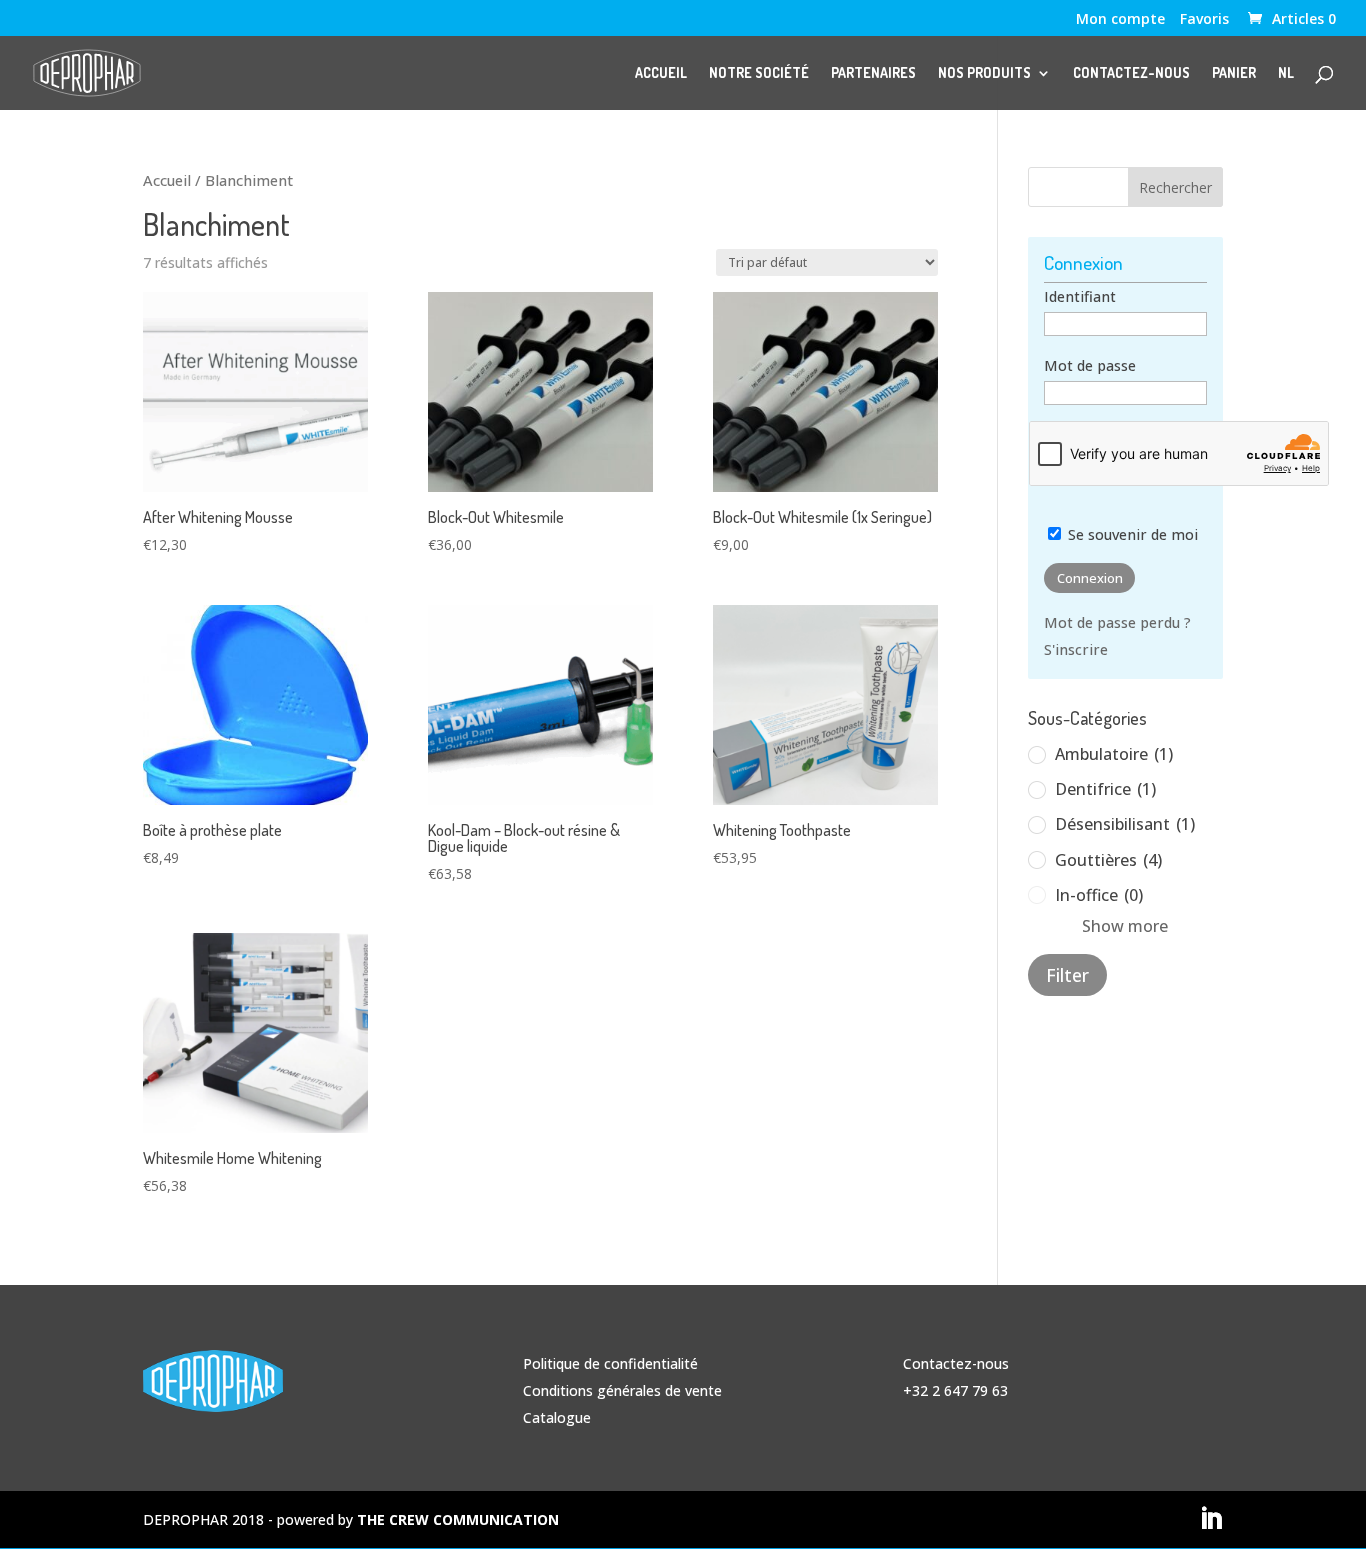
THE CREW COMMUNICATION (458, 1519)
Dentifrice (1105, 789)
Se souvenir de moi (1131, 534)
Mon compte (1120, 20)
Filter (1067, 975)
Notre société (759, 73)
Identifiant (1080, 296)
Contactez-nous (956, 1363)
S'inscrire (1076, 649)
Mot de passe (1090, 365)
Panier (1234, 73)
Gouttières (1108, 860)
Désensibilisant (1125, 824)
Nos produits (984, 73)
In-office (1099, 895)
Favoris (1204, 20)
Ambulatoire (1114, 754)
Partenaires (873, 73)
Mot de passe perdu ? (1117, 622)
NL (1286, 73)
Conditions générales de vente (622, 1390)
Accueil (661, 73)
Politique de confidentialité (610, 1363)
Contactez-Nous (1131, 73)
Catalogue (557, 1417)
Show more (1125, 926)
